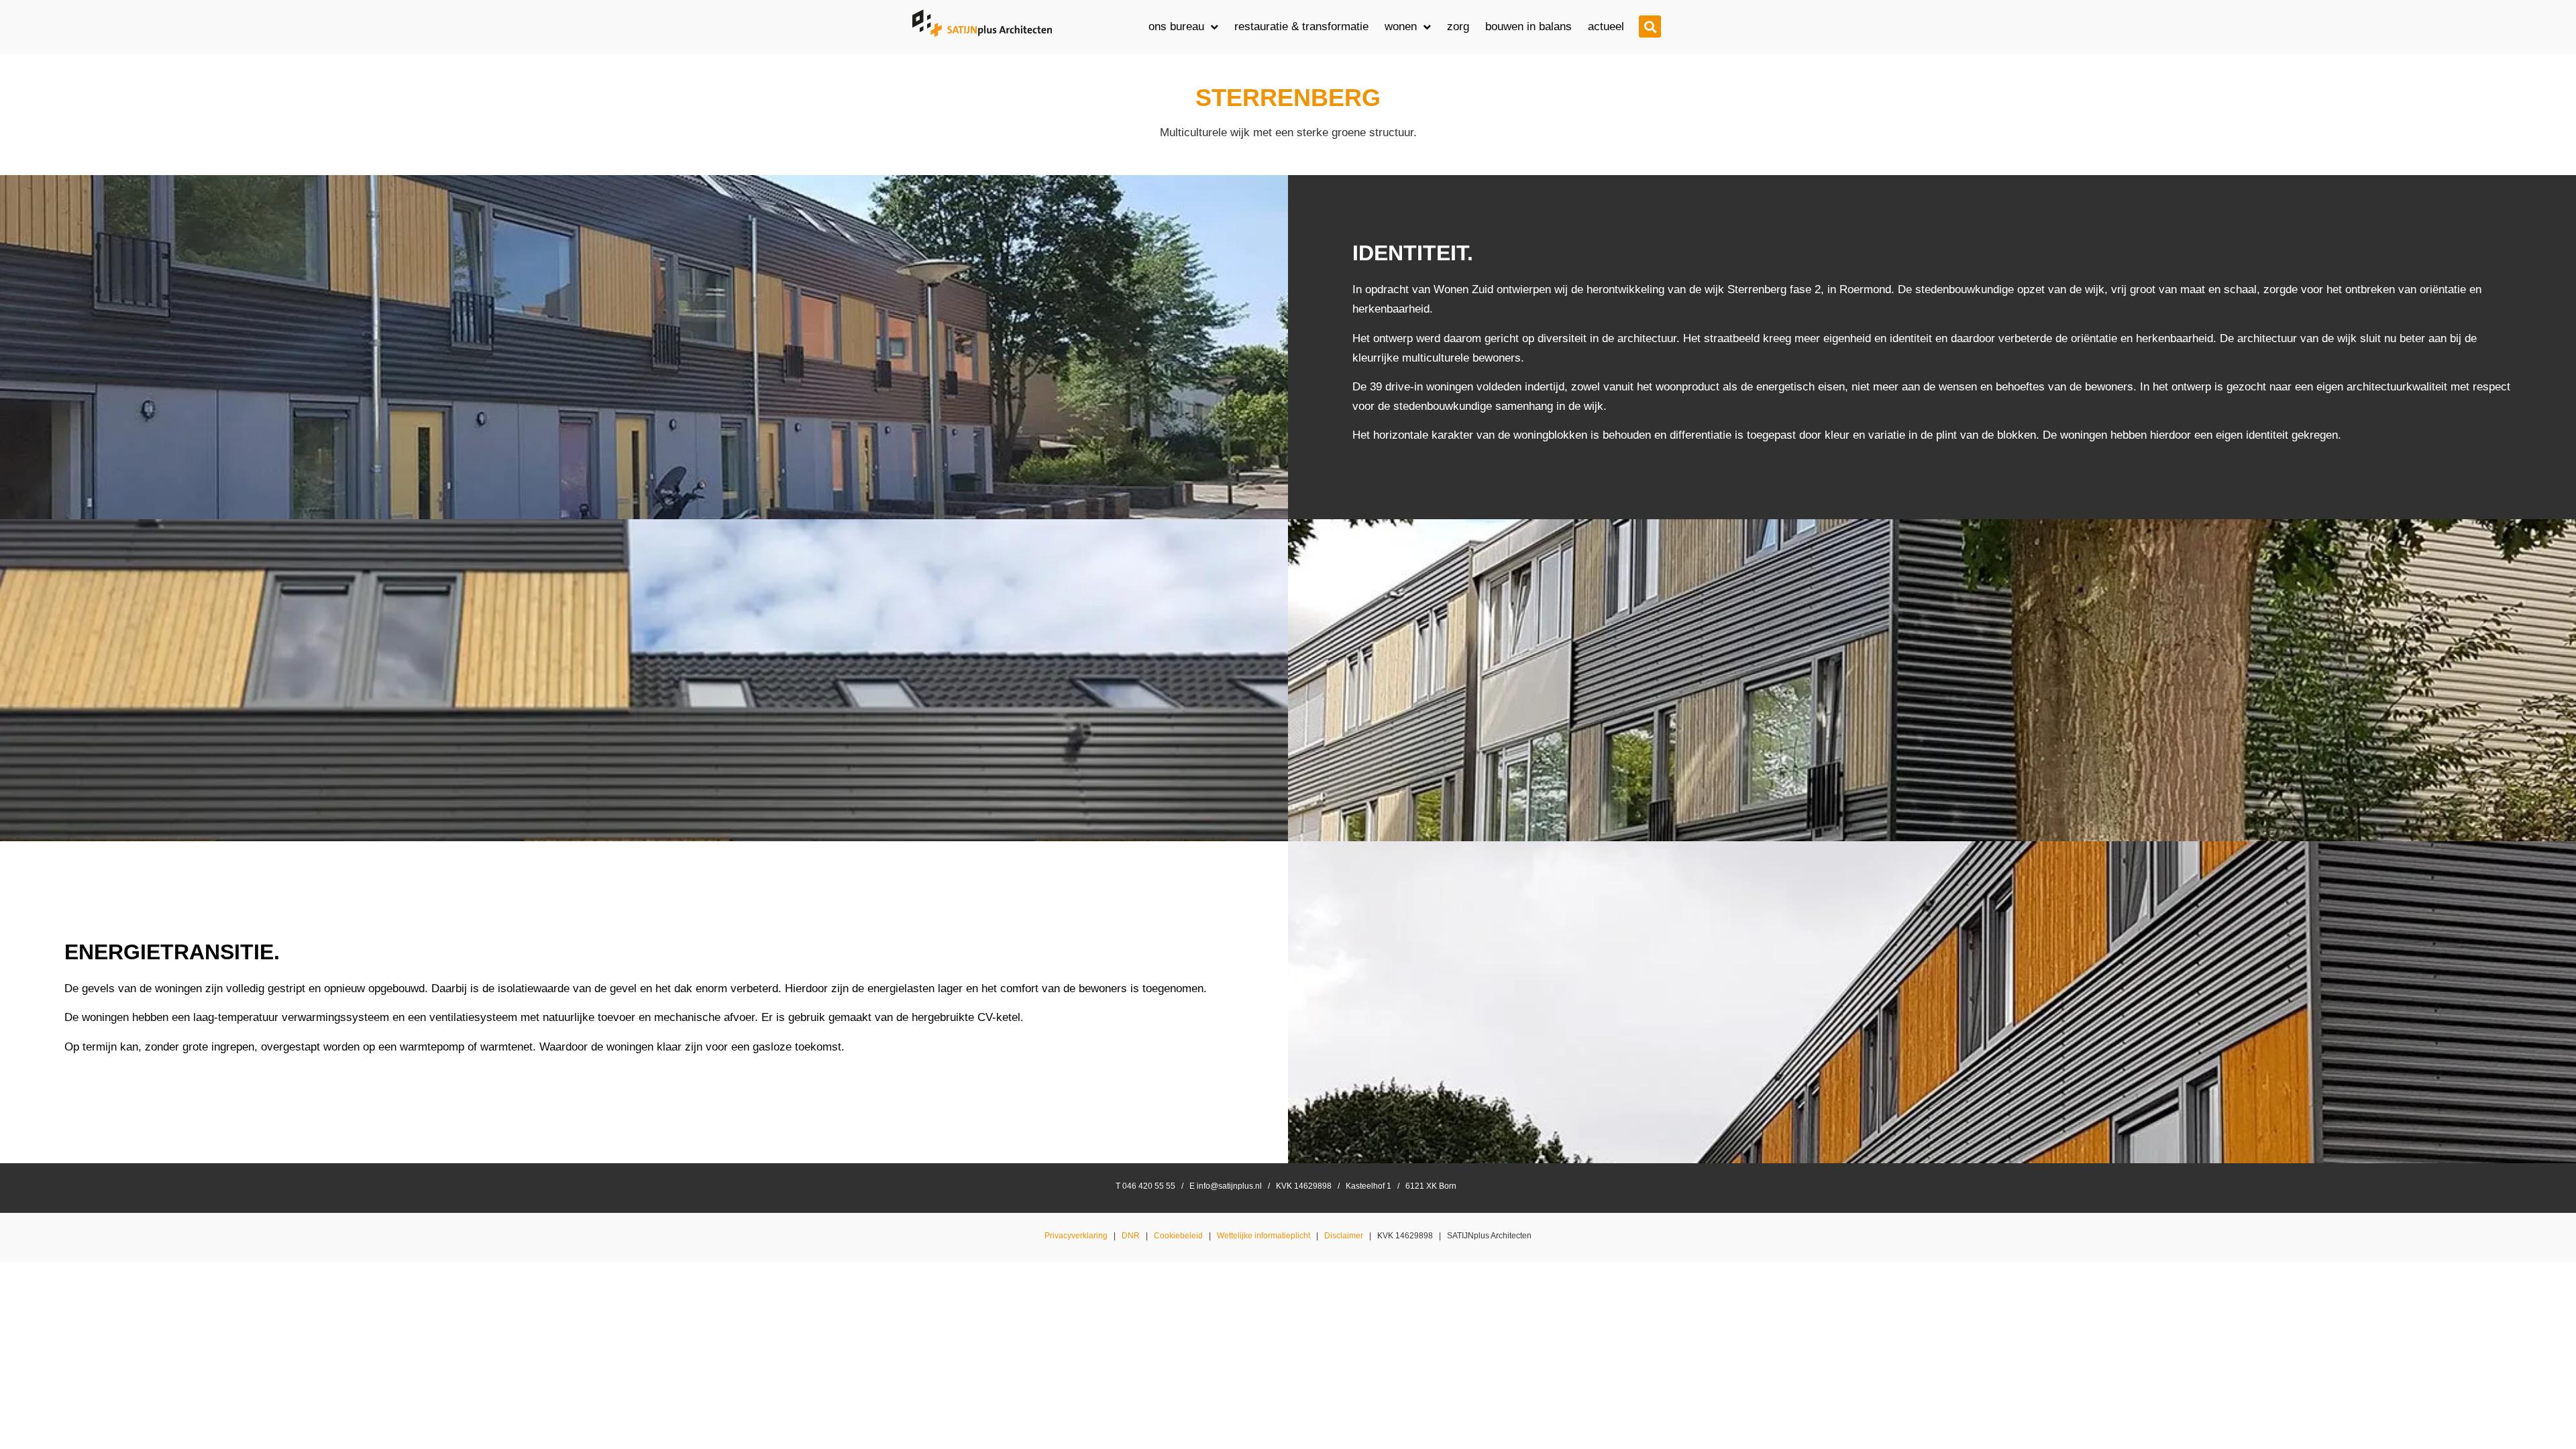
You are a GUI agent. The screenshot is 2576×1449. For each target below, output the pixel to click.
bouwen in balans (1528, 26)
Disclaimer (1344, 1236)
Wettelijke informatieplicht (1264, 1236)
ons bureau (1176, 26)
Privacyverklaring (1076, 1236)
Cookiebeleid (1178, 1236)
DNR (1131, 1236)
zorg (1458, 26)
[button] (1650, 26)
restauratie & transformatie (1301, 26)
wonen (1401, 26)
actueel (1606, 26)
